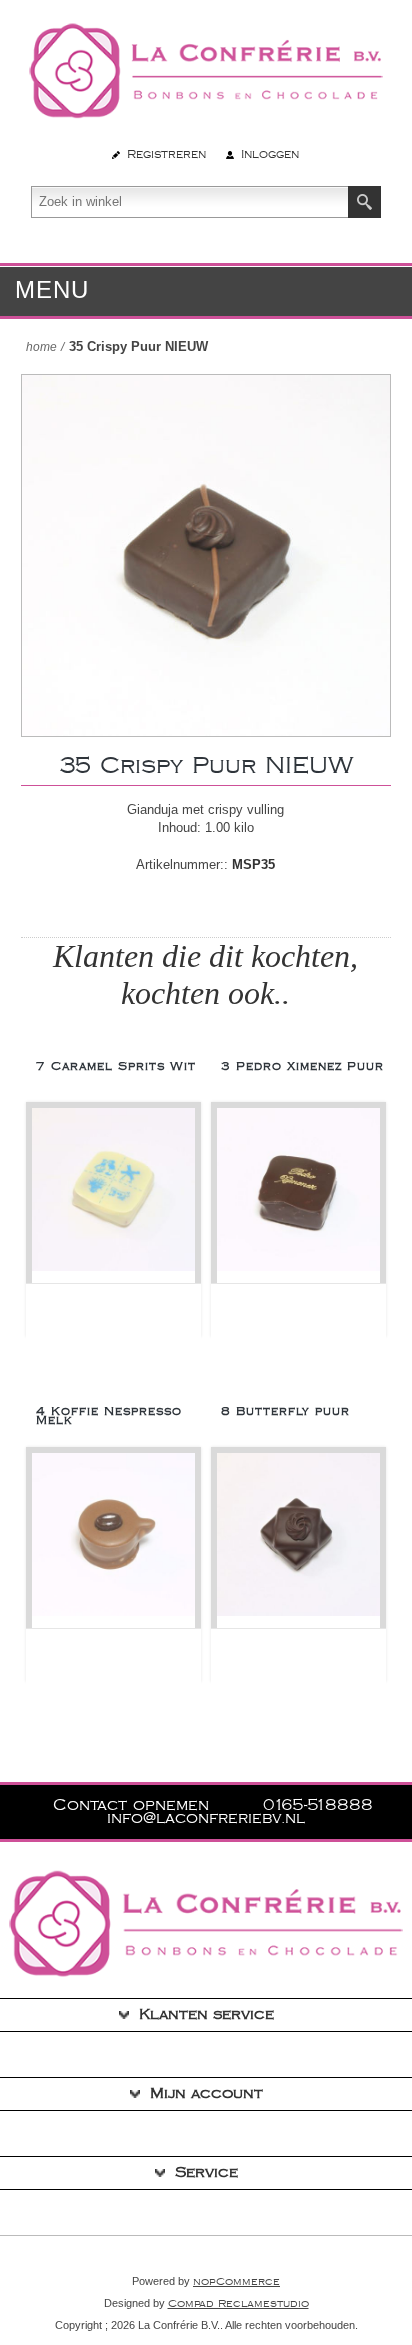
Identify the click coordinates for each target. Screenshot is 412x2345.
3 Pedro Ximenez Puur (302, 1066)
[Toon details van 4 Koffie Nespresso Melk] (113, 1540)
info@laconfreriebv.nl (206, 1818)
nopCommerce (236, 2282)
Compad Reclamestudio (238, 2304)
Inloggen (270, 154)
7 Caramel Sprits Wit (116, 1066)
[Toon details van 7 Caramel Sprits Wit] (113, 1195)
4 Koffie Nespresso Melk (109, 1416)
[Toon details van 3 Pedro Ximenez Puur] (298, 1195)
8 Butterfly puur (285, 1411)
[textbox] (190, 202)
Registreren (166, 154)
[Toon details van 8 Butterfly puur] (298, 1540)
